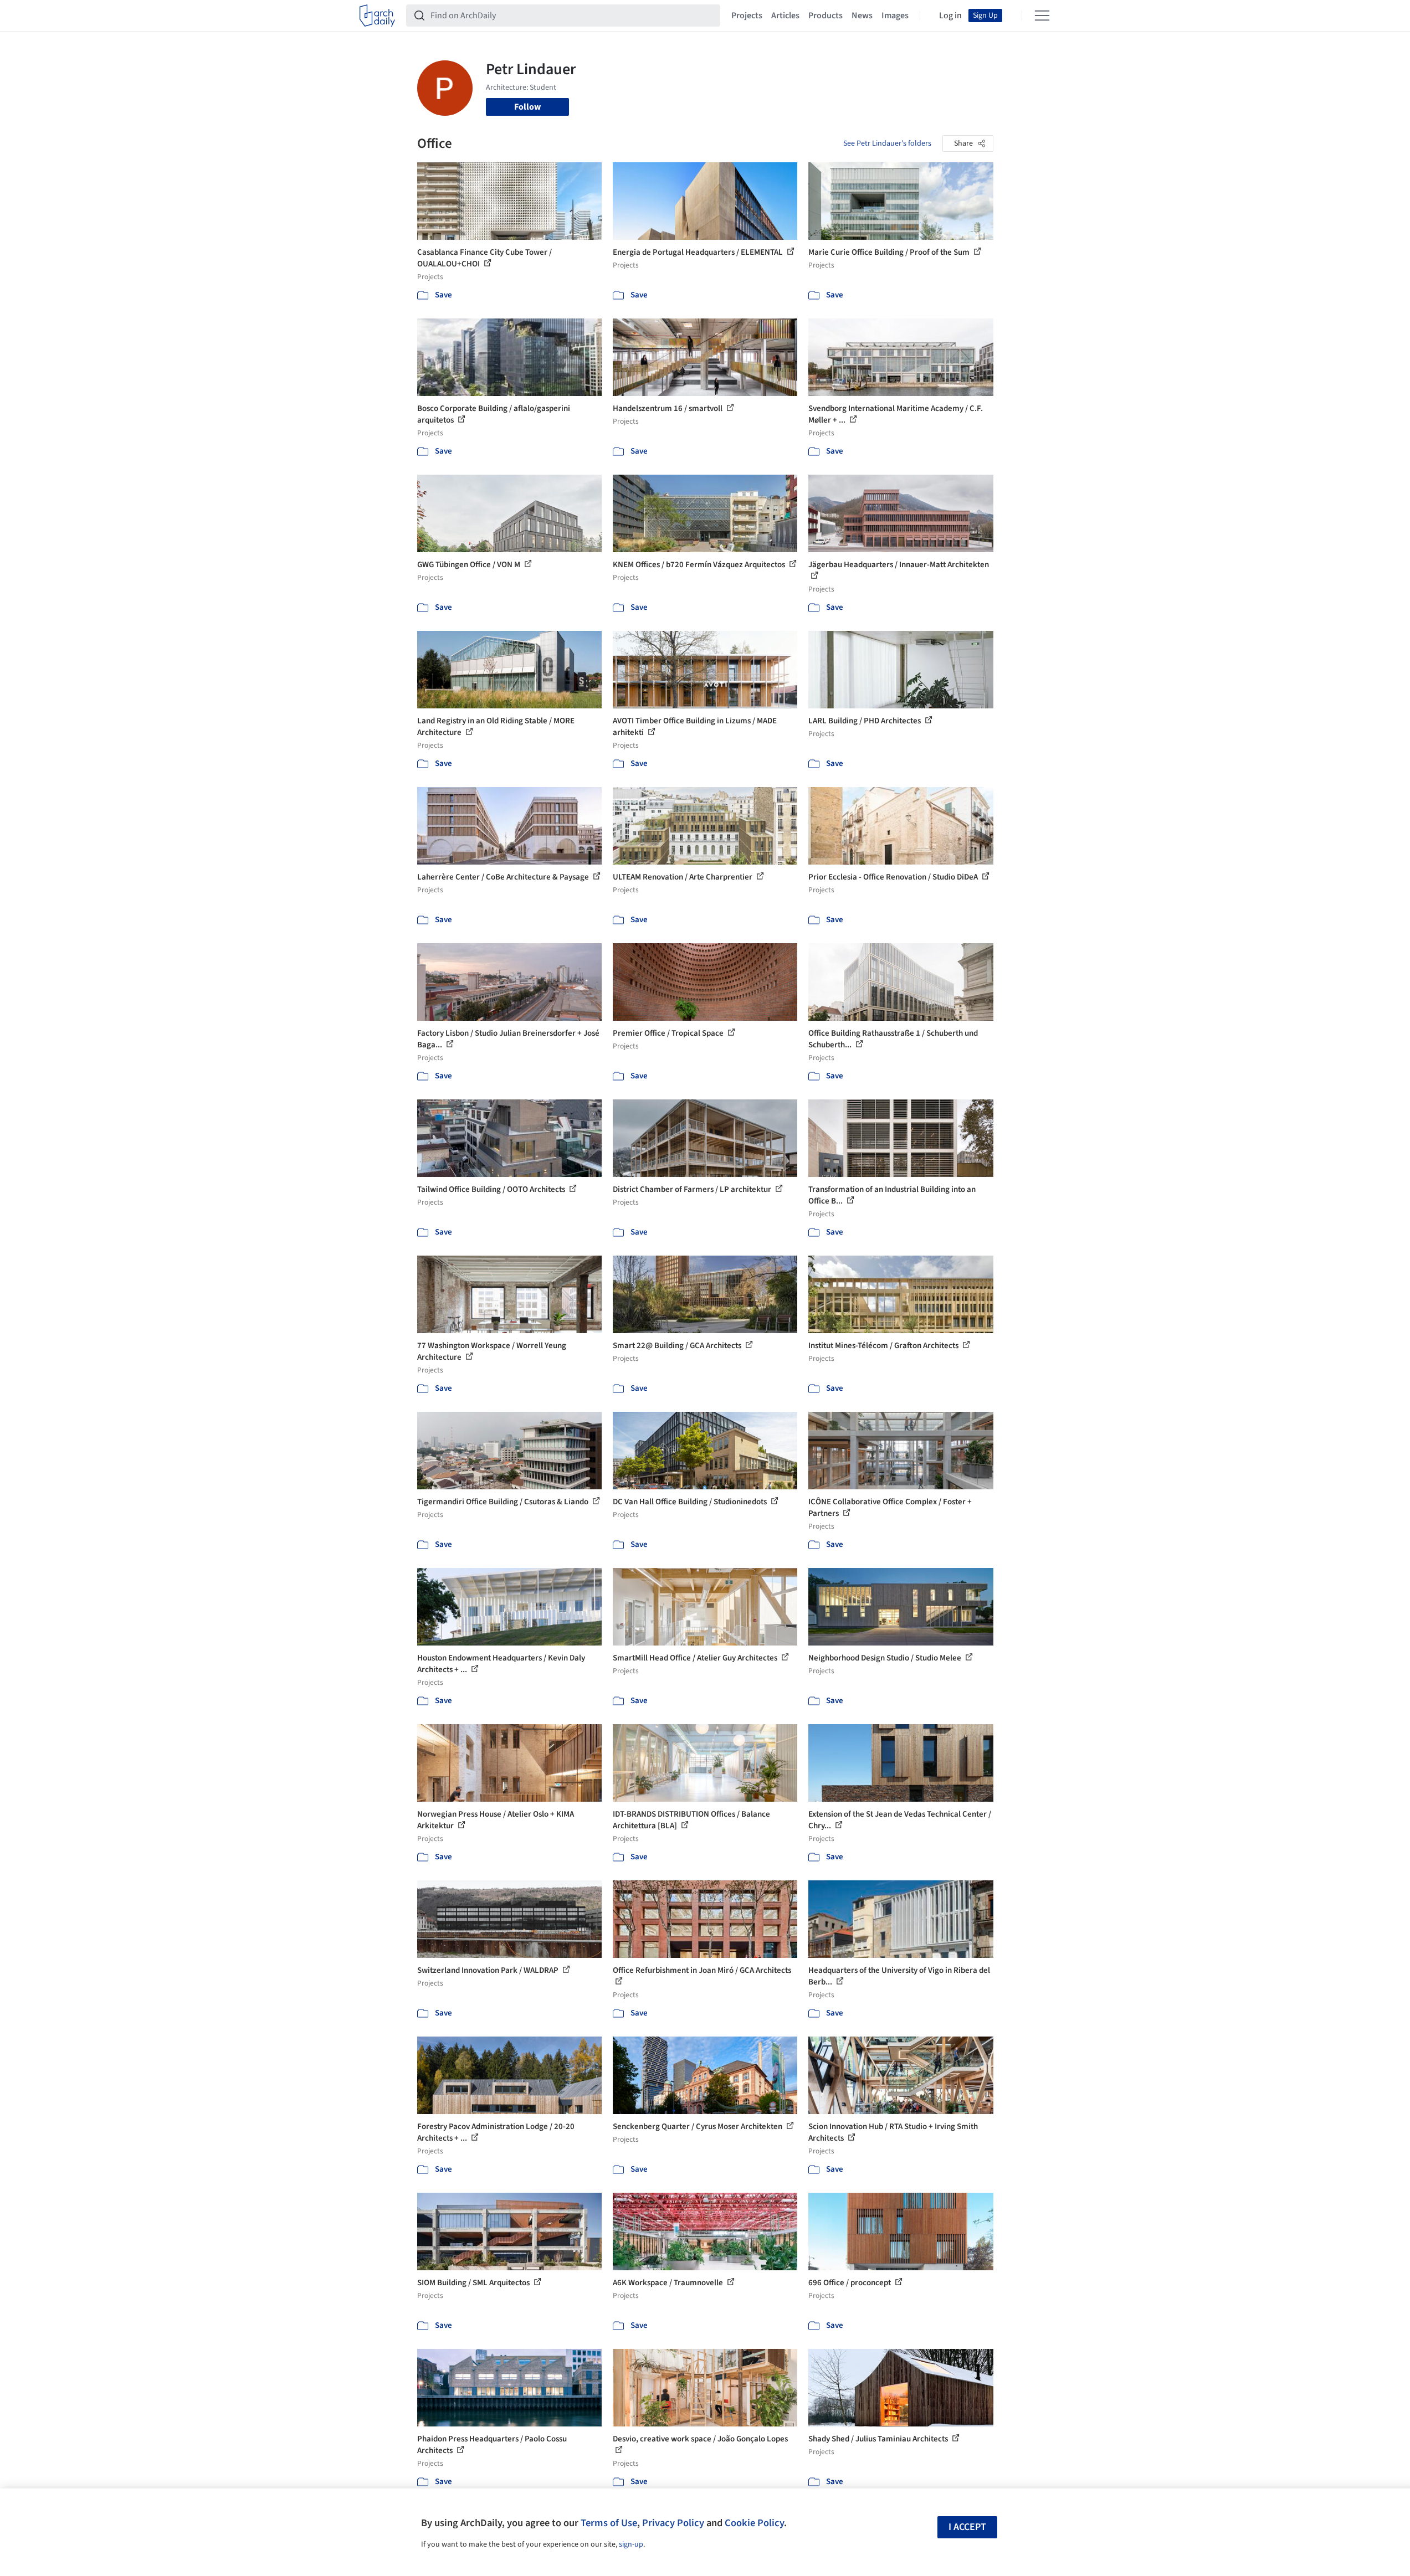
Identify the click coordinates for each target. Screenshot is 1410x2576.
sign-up (631, 2544)
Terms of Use (609, 2523)
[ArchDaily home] (377, 16)
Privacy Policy (673, 2523)
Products (826, 16)
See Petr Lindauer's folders (887, 143)
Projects (747, 16)
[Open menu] (1042, 16)
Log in (950, 16)
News (862, 16)
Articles (785, 16)
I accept (967, 2527)
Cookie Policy (754, 2523)
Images (895, 16)
